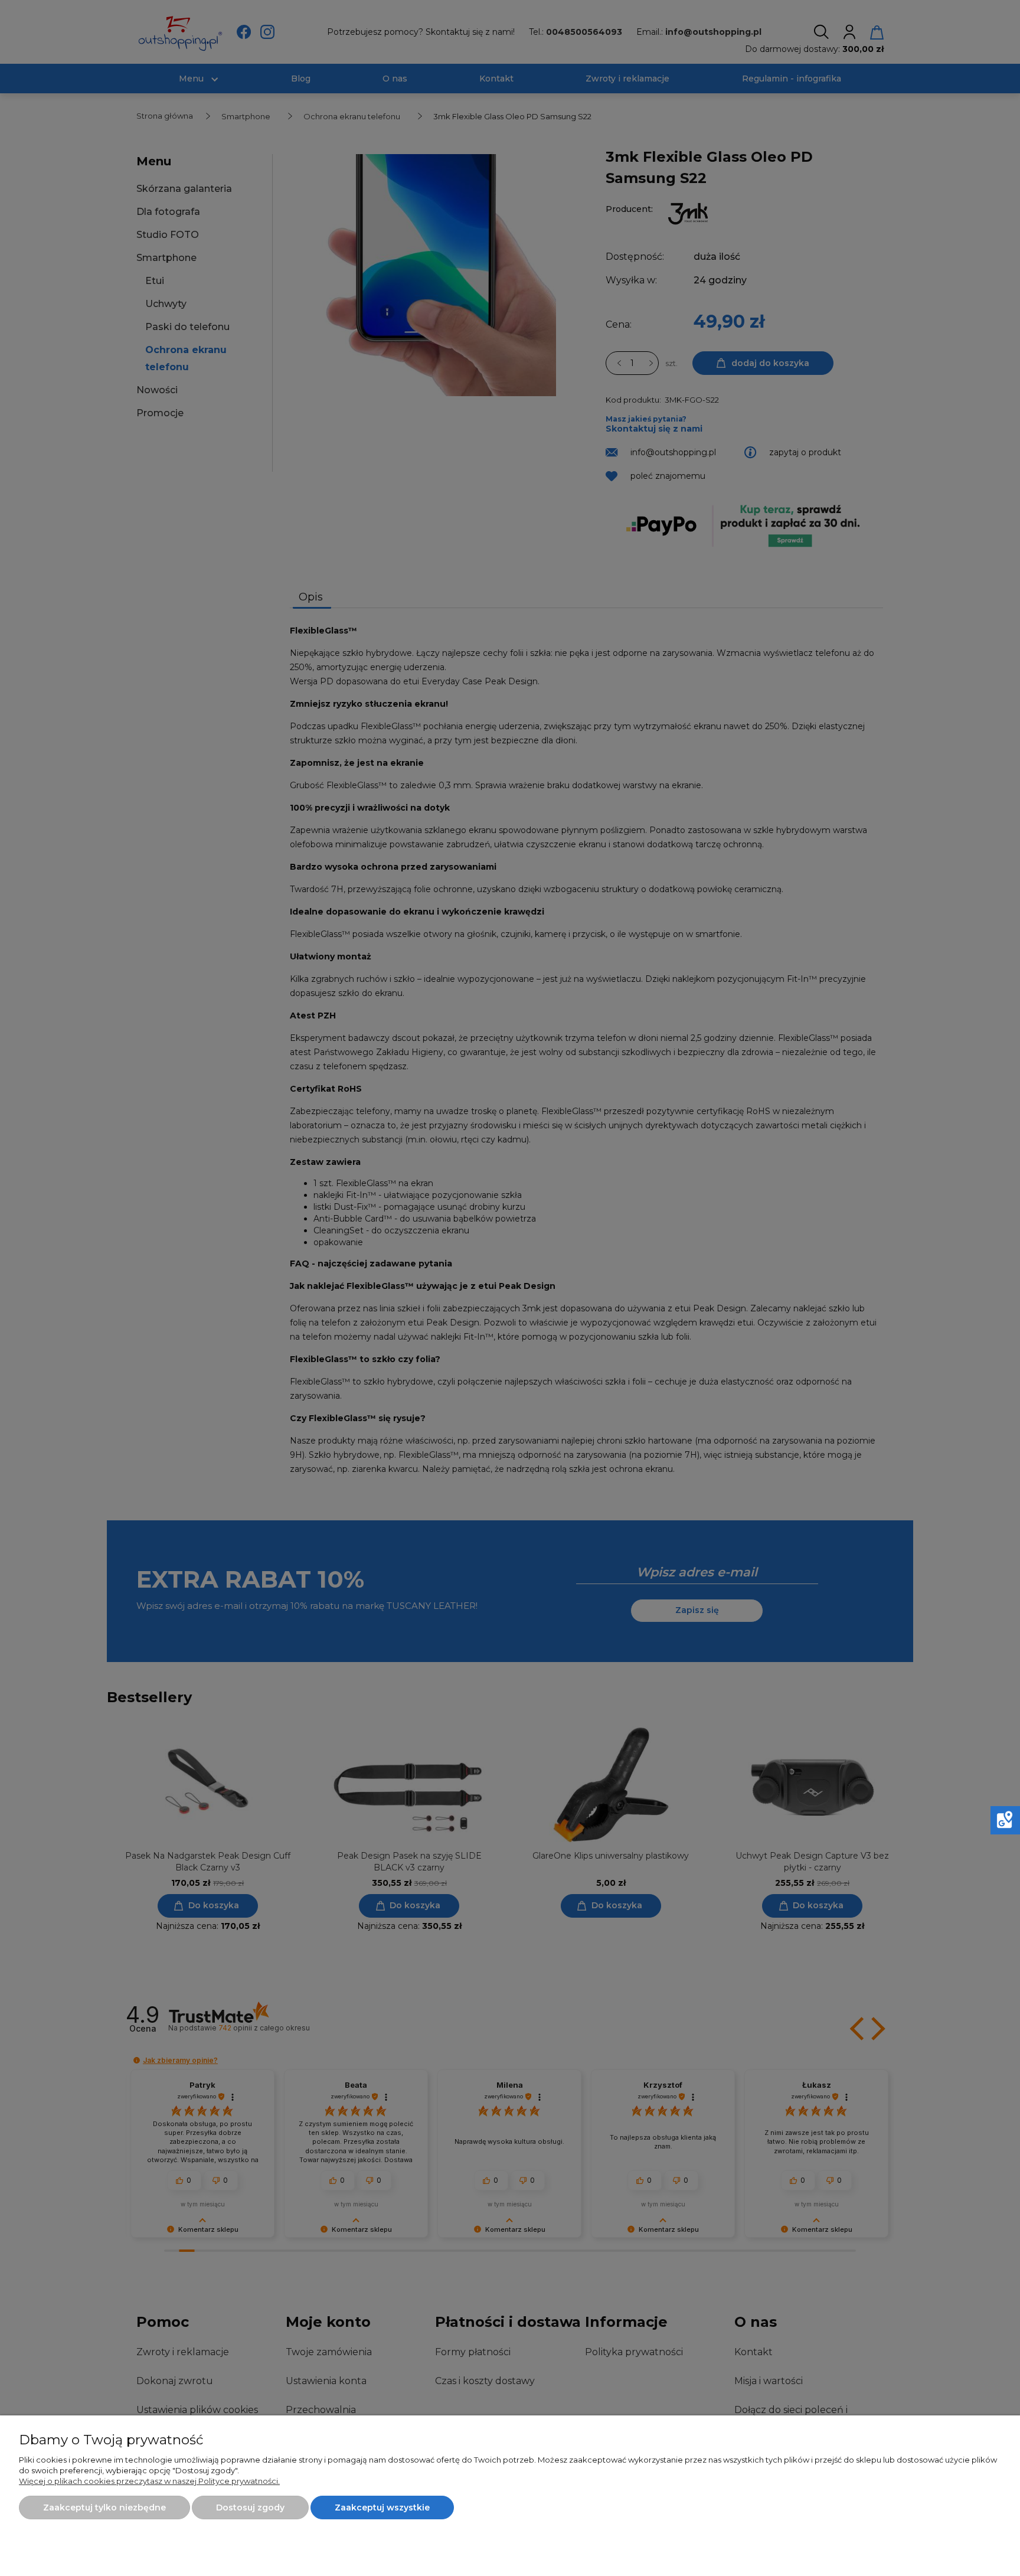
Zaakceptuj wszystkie (382, 2508)
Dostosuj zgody (250, 2508)
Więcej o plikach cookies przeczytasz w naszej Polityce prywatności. (149, 2481)
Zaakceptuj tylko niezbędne (104, 2508)
